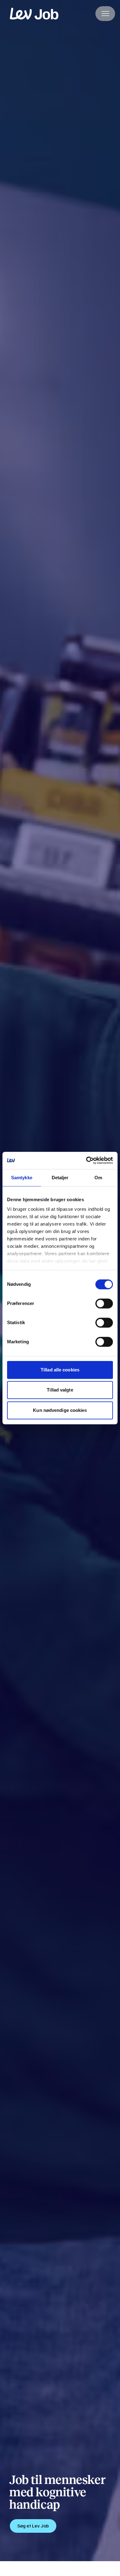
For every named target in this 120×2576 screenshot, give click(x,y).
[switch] (104, 1303)
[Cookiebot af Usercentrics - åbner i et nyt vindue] (86, 1160)
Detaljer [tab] (60, 1178)
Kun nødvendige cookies (60, 1410)
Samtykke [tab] (22, 1178)
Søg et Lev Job (33, 2526)
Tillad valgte (60, 1390)
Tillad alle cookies (60, 1370)
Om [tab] (98, 1178)
